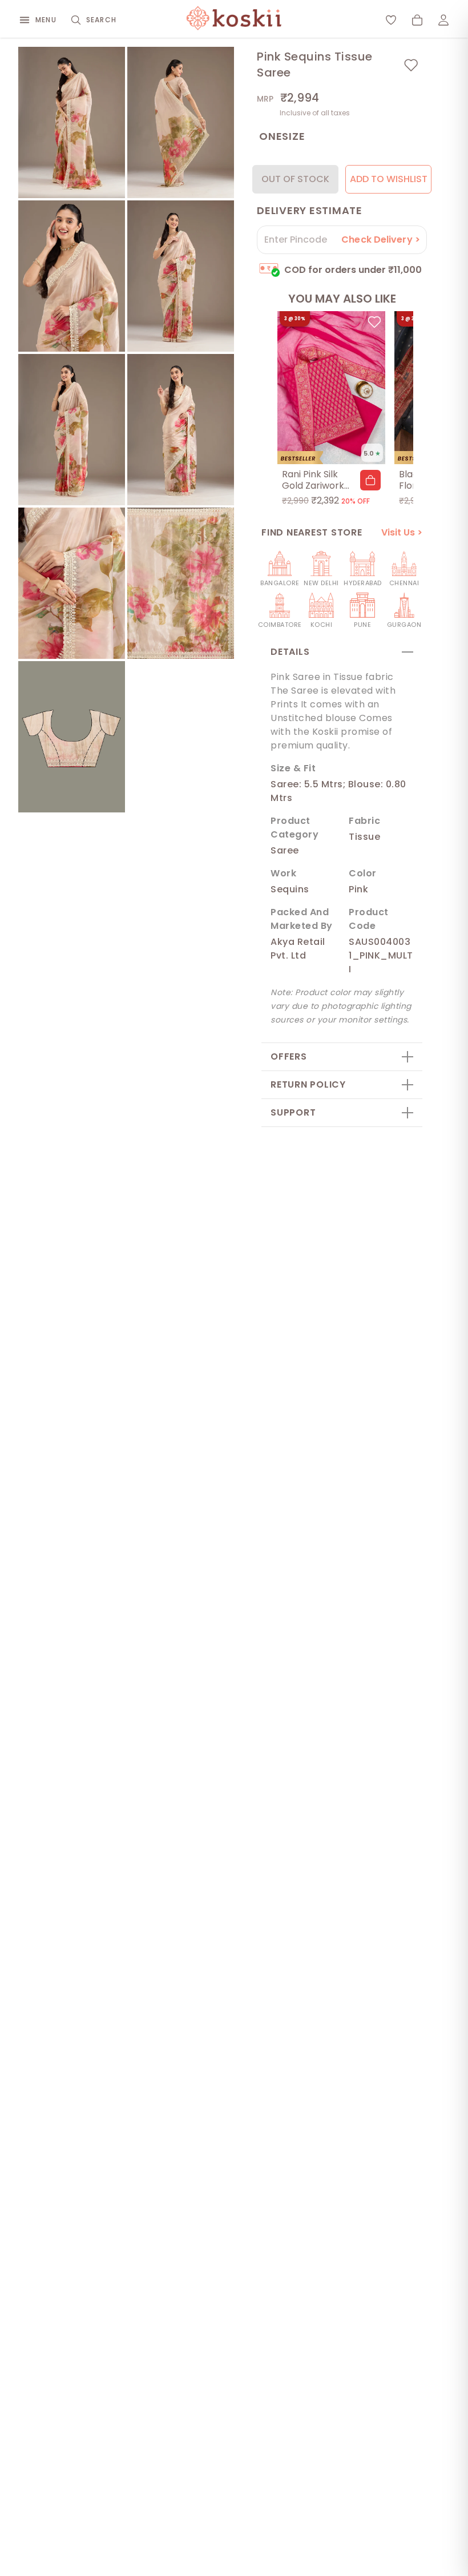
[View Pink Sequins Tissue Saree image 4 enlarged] (181, 276)
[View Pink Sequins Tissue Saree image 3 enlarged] (72, 276)
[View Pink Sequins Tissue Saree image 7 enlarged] (72, 583)
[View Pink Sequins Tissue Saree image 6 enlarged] (181, 430)
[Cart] (417, 20)
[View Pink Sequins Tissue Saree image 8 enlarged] (181, 583)
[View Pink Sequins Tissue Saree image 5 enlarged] (72, 430)
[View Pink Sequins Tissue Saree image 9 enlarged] (72, 737)
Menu (46, 20)
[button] (370, 480)
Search (101, 20)
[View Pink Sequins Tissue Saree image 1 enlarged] (72, 122)
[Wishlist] (391, 20)
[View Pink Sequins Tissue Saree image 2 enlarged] (181, 122)
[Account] (443, 20)
